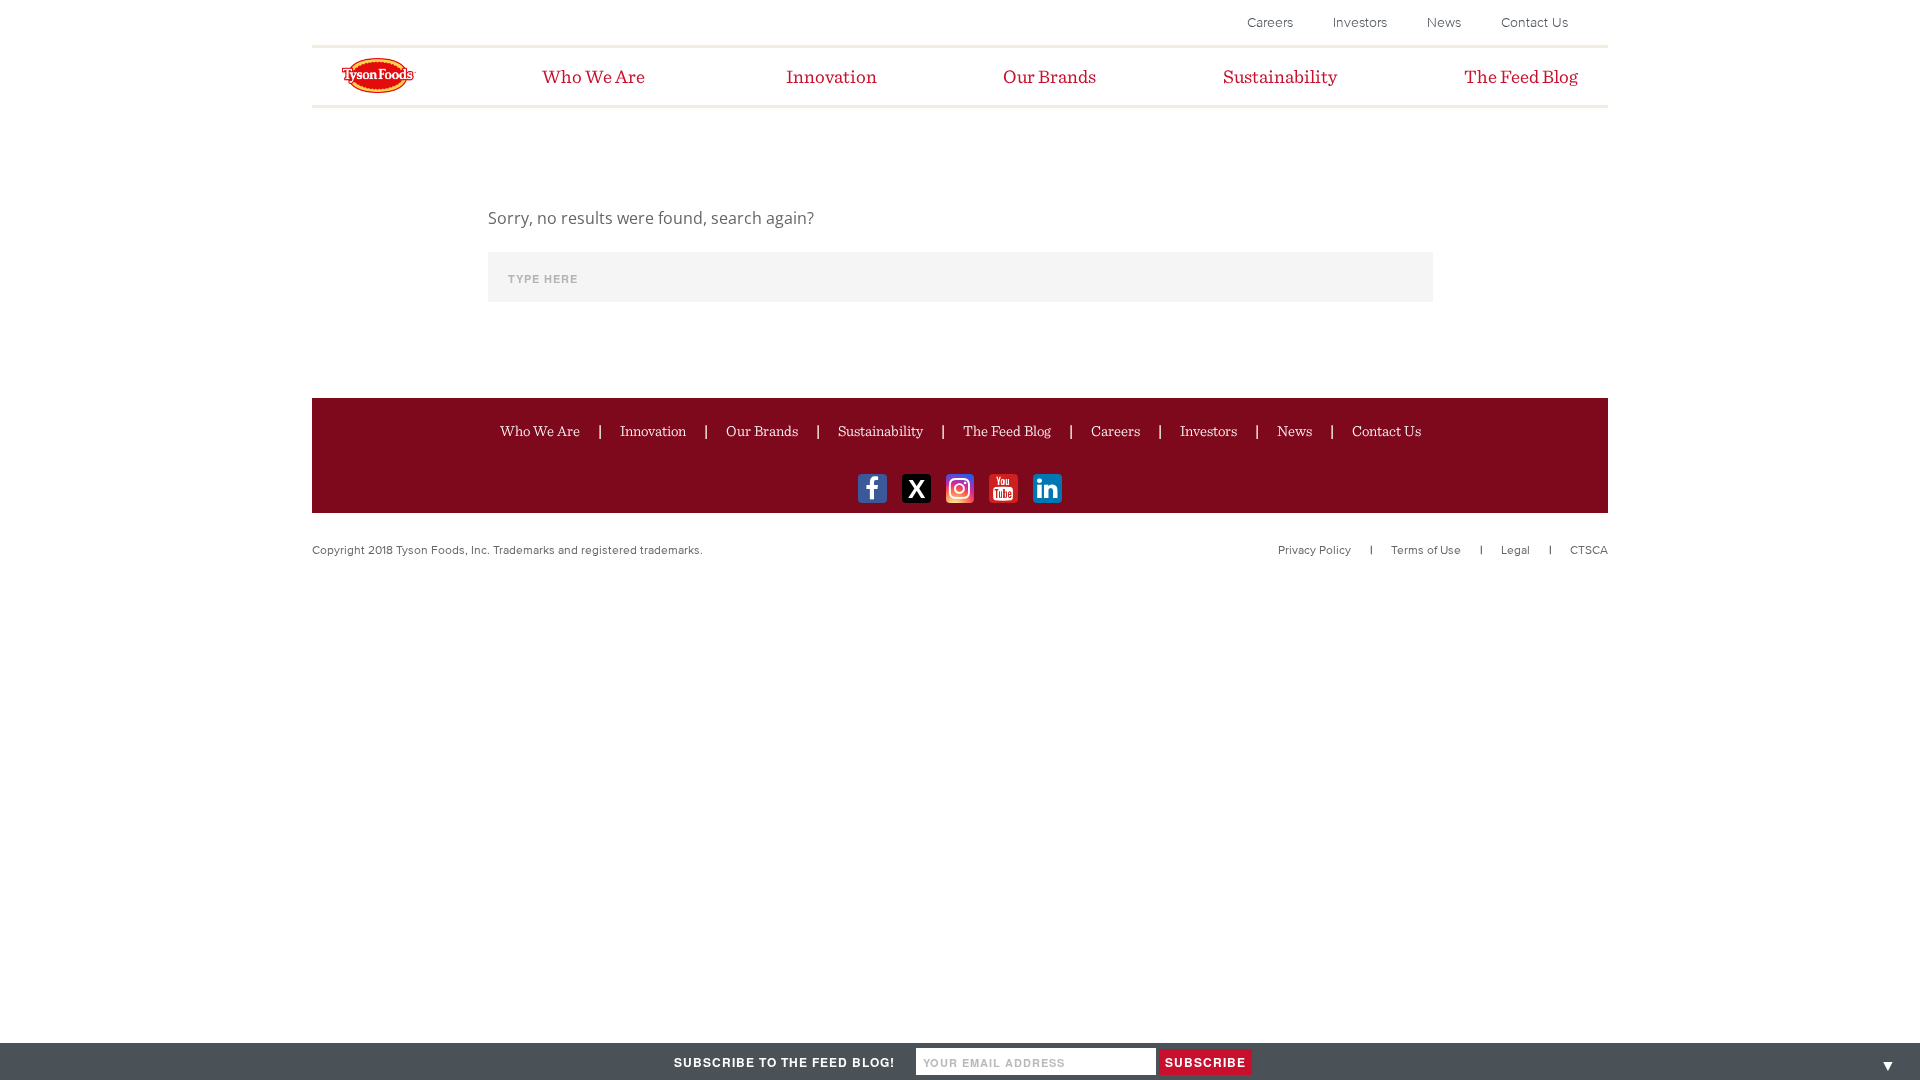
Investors (1360, 22)
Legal (1515, 549)
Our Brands (762, 431)
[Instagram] (960, 488)
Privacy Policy (1314, 549)
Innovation (653, 431)
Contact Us (1534, 22)
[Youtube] (1003, 488)
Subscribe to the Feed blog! (784, 1062)
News (1444, 22)
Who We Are (540, 431)
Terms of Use (1426, 549)
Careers (1270, 22)
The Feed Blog (1007, 431)
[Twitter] (916, 488)
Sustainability (880, 431)
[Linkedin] (1047, 488)
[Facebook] (872, 488)
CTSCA (1589, 549)
